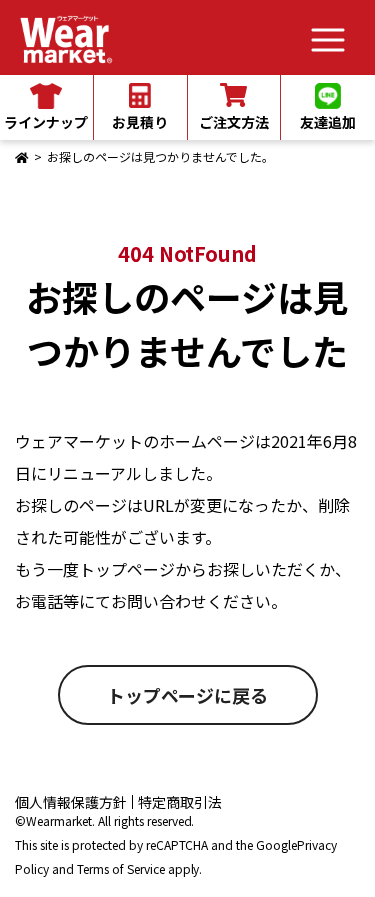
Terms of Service (121, 868)
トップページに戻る (188, 695)
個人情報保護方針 (71, 802)
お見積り (140, 122)
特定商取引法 (180, 802)
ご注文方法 (234, 122)
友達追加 (328, 122)
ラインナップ (46, 122)
